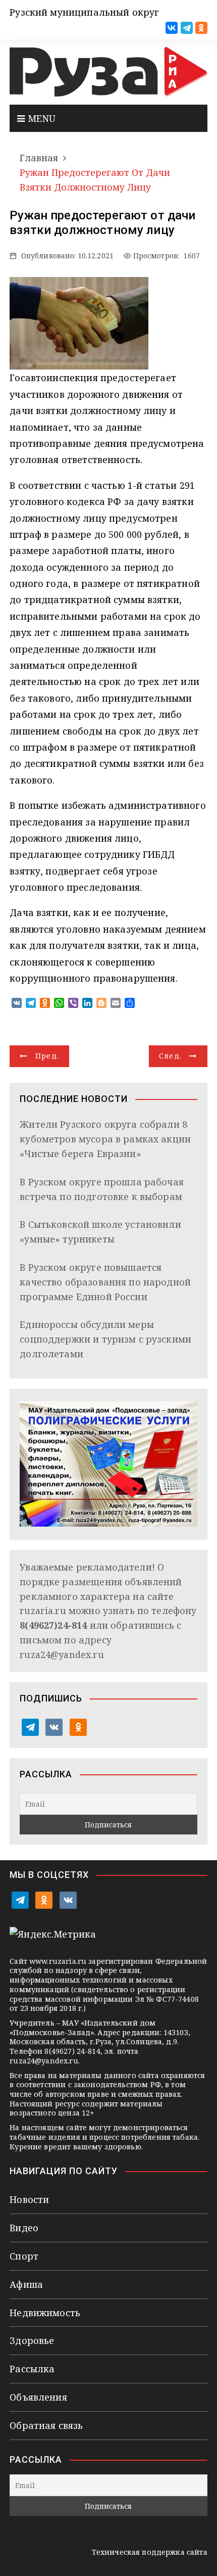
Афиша (26, 2284)
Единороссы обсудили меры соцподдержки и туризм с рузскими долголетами (105, 1339)
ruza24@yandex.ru (62, 1654)
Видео (24, 2228)
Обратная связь (46, 2425)
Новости (29, 2199)
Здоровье (32, 2340)
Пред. (47, 1056)
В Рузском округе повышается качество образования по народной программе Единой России (105, 1282)
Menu (40, 118)
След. (171, 1056)
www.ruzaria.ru (58, 1961)
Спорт (24, 2256)
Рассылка (32, 2369)
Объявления (38, 2397)
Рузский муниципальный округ (84, 12)
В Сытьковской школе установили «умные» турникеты (100, 1232)
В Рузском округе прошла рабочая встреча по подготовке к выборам (102, 1189)
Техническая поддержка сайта (150, 2552)
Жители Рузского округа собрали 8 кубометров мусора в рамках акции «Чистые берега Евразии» (105, 1139)
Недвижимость (45, 2313)
